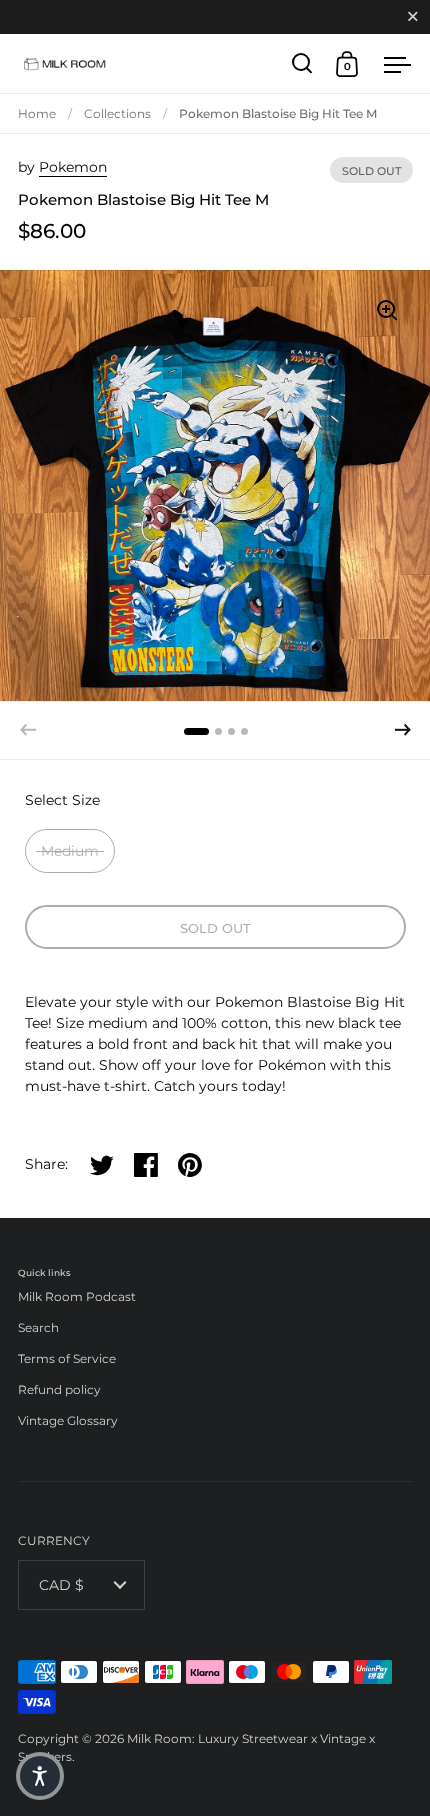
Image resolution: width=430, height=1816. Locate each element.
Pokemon (73, 167)
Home (37, 113)
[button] (403, 730)
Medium (70, 851)
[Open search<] (302, 63)
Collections (117, 113)
